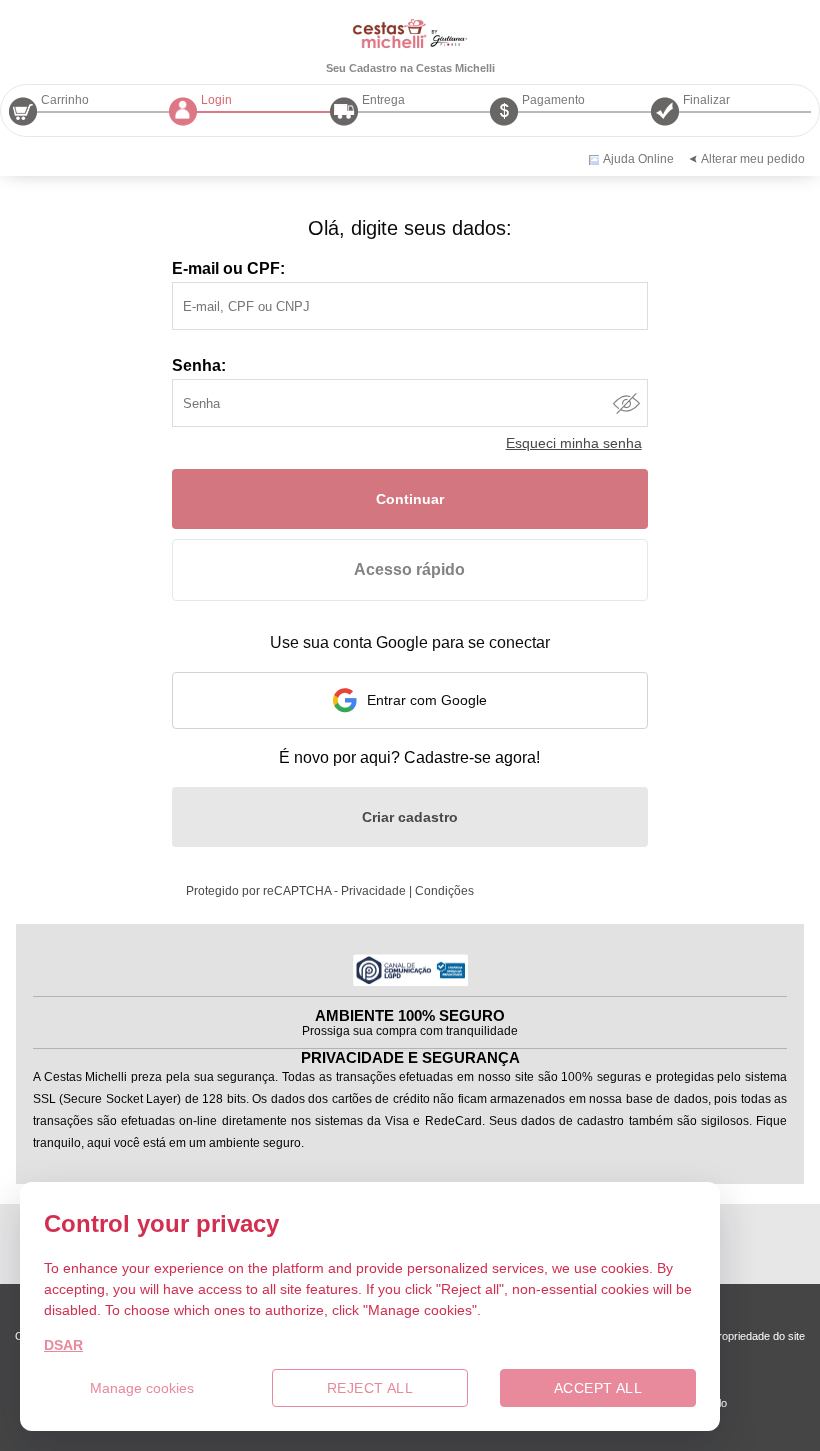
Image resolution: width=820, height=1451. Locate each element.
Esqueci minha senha (574, 443)
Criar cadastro (410, 817)
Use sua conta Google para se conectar (410, 642)
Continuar (410, 499)
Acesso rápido (409, 569)
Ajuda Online (638, 159)
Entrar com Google (427, 700)
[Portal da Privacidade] (410, 980)
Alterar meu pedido (753, 159)
